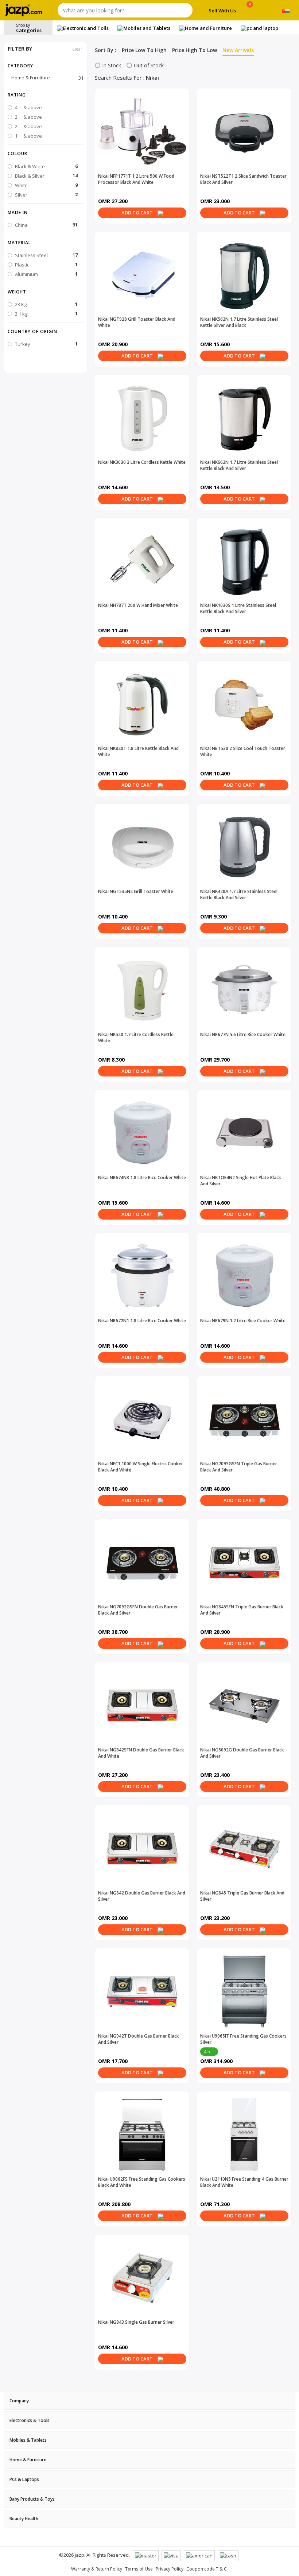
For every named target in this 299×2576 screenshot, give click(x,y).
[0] (250, 12)
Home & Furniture (47, 78)
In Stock (112, 65)
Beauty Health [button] (24, 2519)
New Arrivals (238, 50)
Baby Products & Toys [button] (32, 2499)
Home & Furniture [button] (28, 2460)
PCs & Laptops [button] (24, 2479)
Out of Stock (149, 65)
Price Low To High (144, 50)
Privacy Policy (170, 2569)
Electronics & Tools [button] (30, 2420)
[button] (46, 95)
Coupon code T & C (207, 2569)
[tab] (149, 2401)
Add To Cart (138, 213)
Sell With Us (222, 11)
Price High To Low (195, 50)
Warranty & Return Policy (97, 2569)
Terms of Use (139, 2569)
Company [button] (19, 2401)
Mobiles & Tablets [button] (28, 2440)
